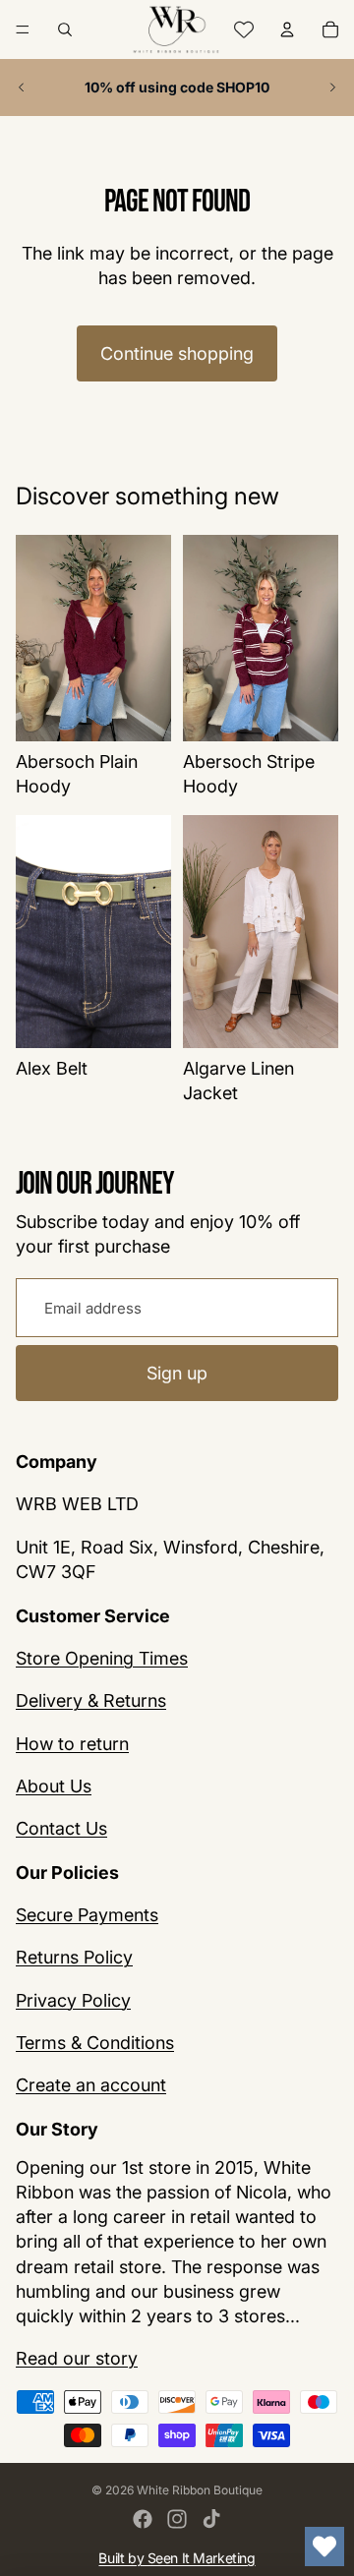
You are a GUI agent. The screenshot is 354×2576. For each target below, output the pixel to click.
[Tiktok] (211, 2519)
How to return (72, 1744)
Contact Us (61, 1828)
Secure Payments (87, 1916)
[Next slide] (332, 88)
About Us (54, 1786)
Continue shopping (177, 353)
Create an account (91, 2085)
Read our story (77, 2359)
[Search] (65, 29)
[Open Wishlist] (324, 2547)
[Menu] (23, 29)
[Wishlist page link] (244, 29)
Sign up (177, 1372)
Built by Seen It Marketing (177, 2558)
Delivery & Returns (91, 1701)
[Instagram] (177, 2519)
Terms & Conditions (95, 2043)
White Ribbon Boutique (200, 2490)
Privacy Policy (73, 2000)
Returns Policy (74, 1958)
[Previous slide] (22, 88)
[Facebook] (143, 2519)
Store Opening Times (102, 1659)
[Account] (287, 29)
